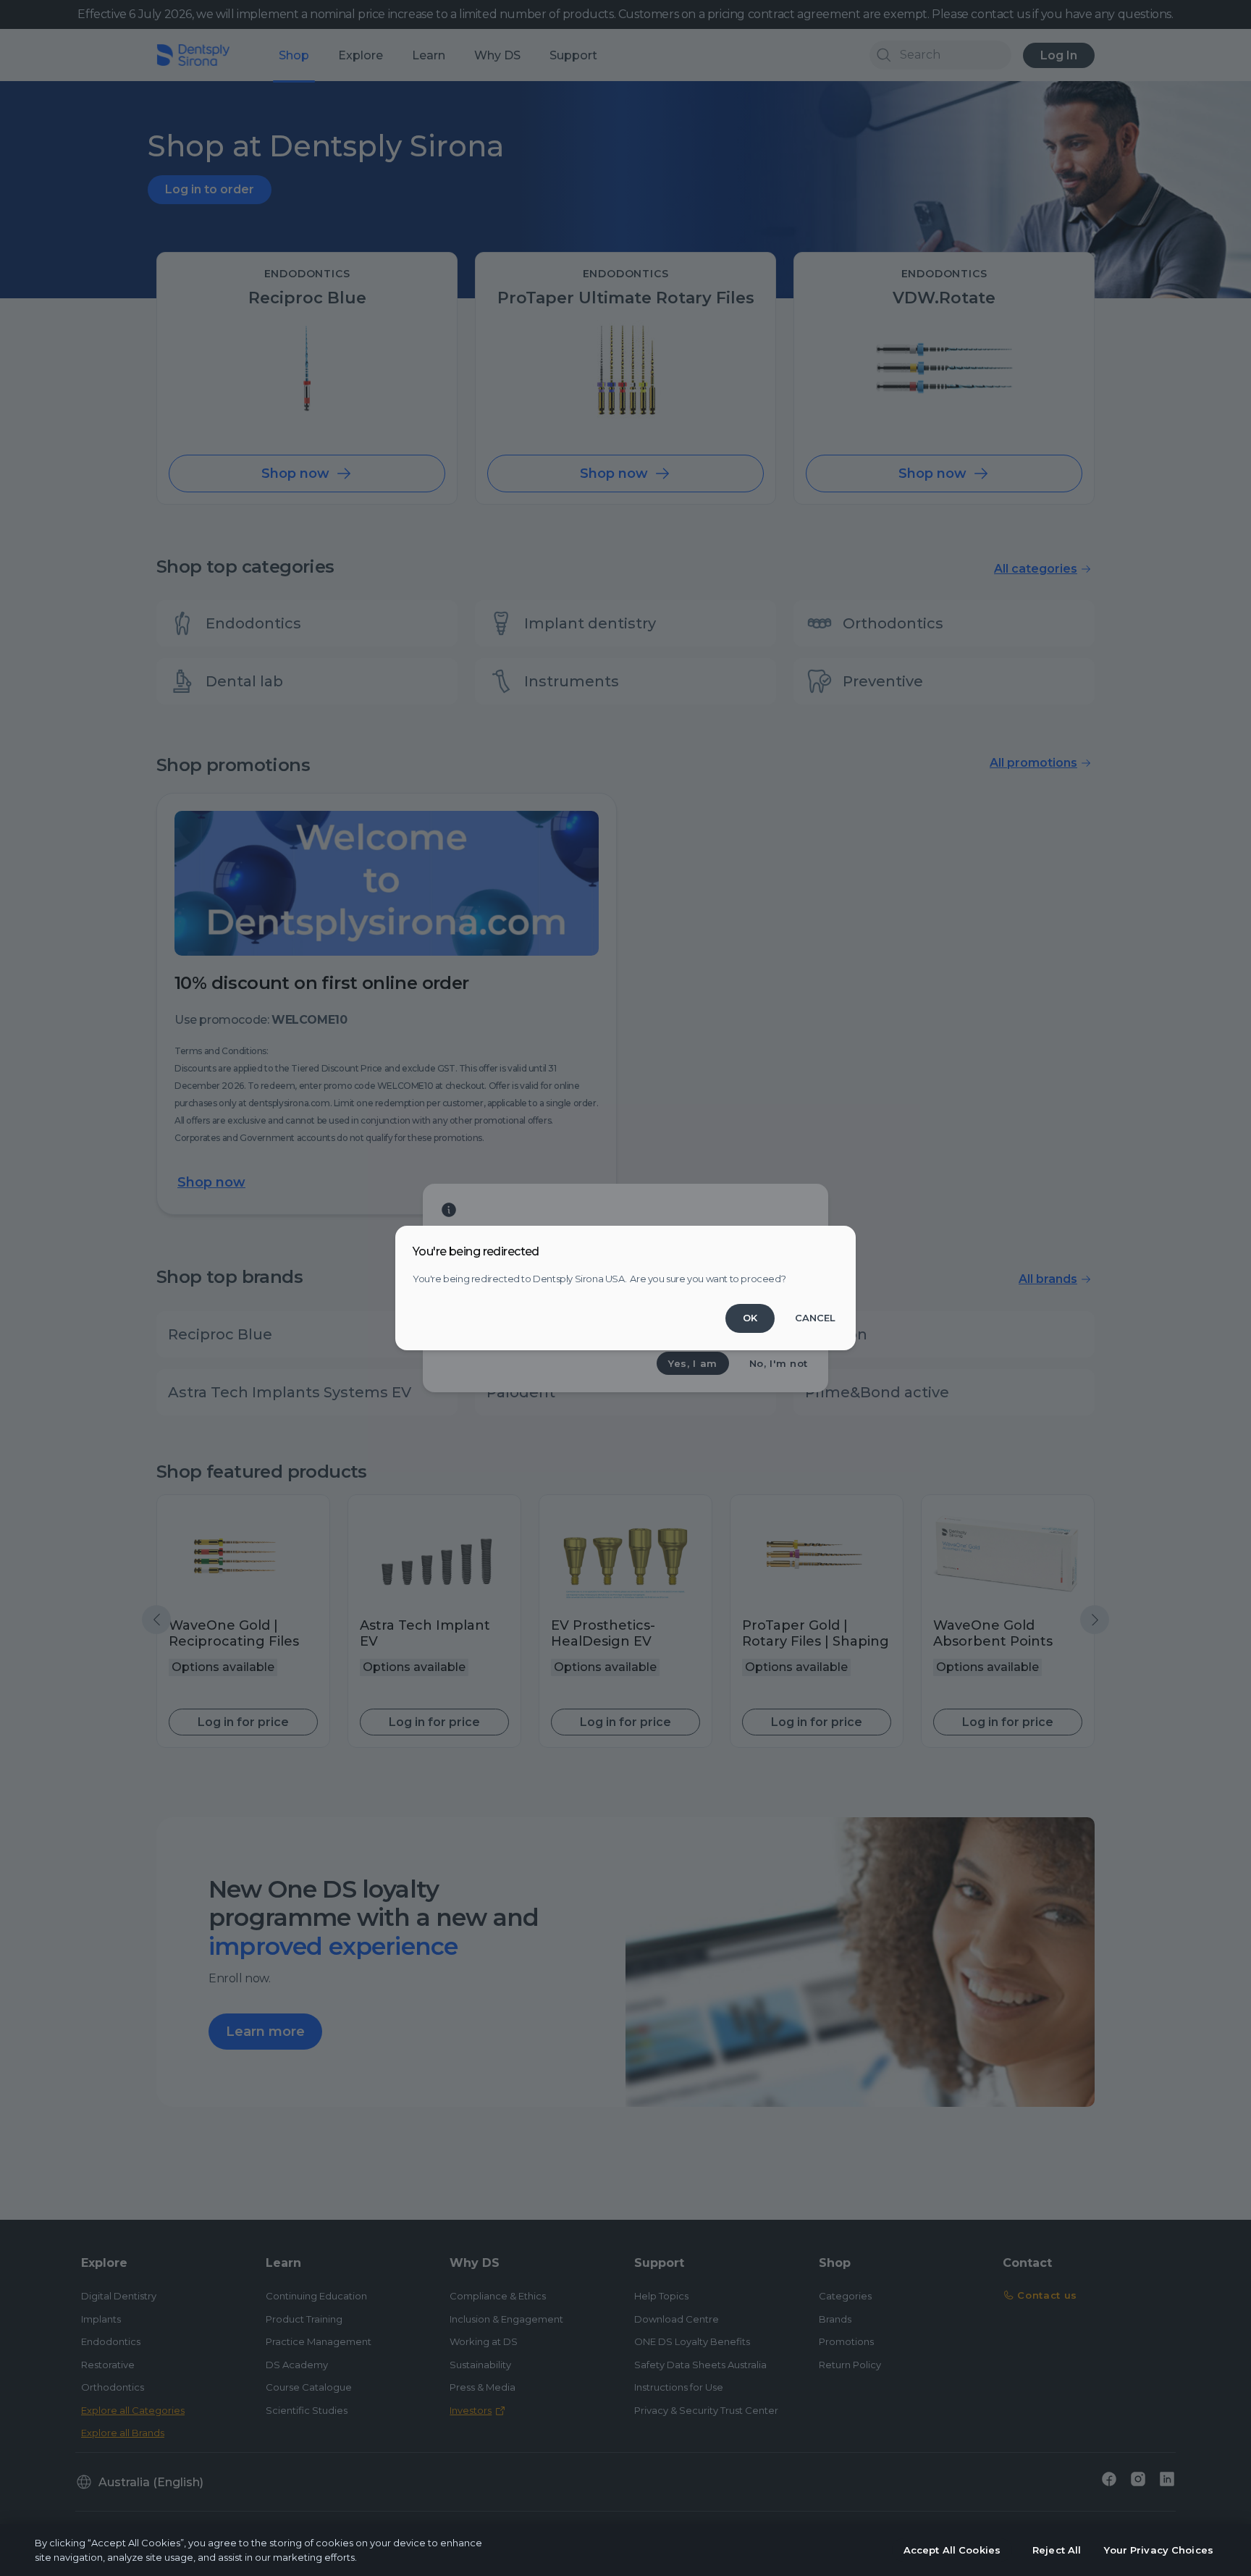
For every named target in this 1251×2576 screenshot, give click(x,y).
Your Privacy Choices (1159, 2550)
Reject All (1057, 2550)
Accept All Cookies (952, 2550)
